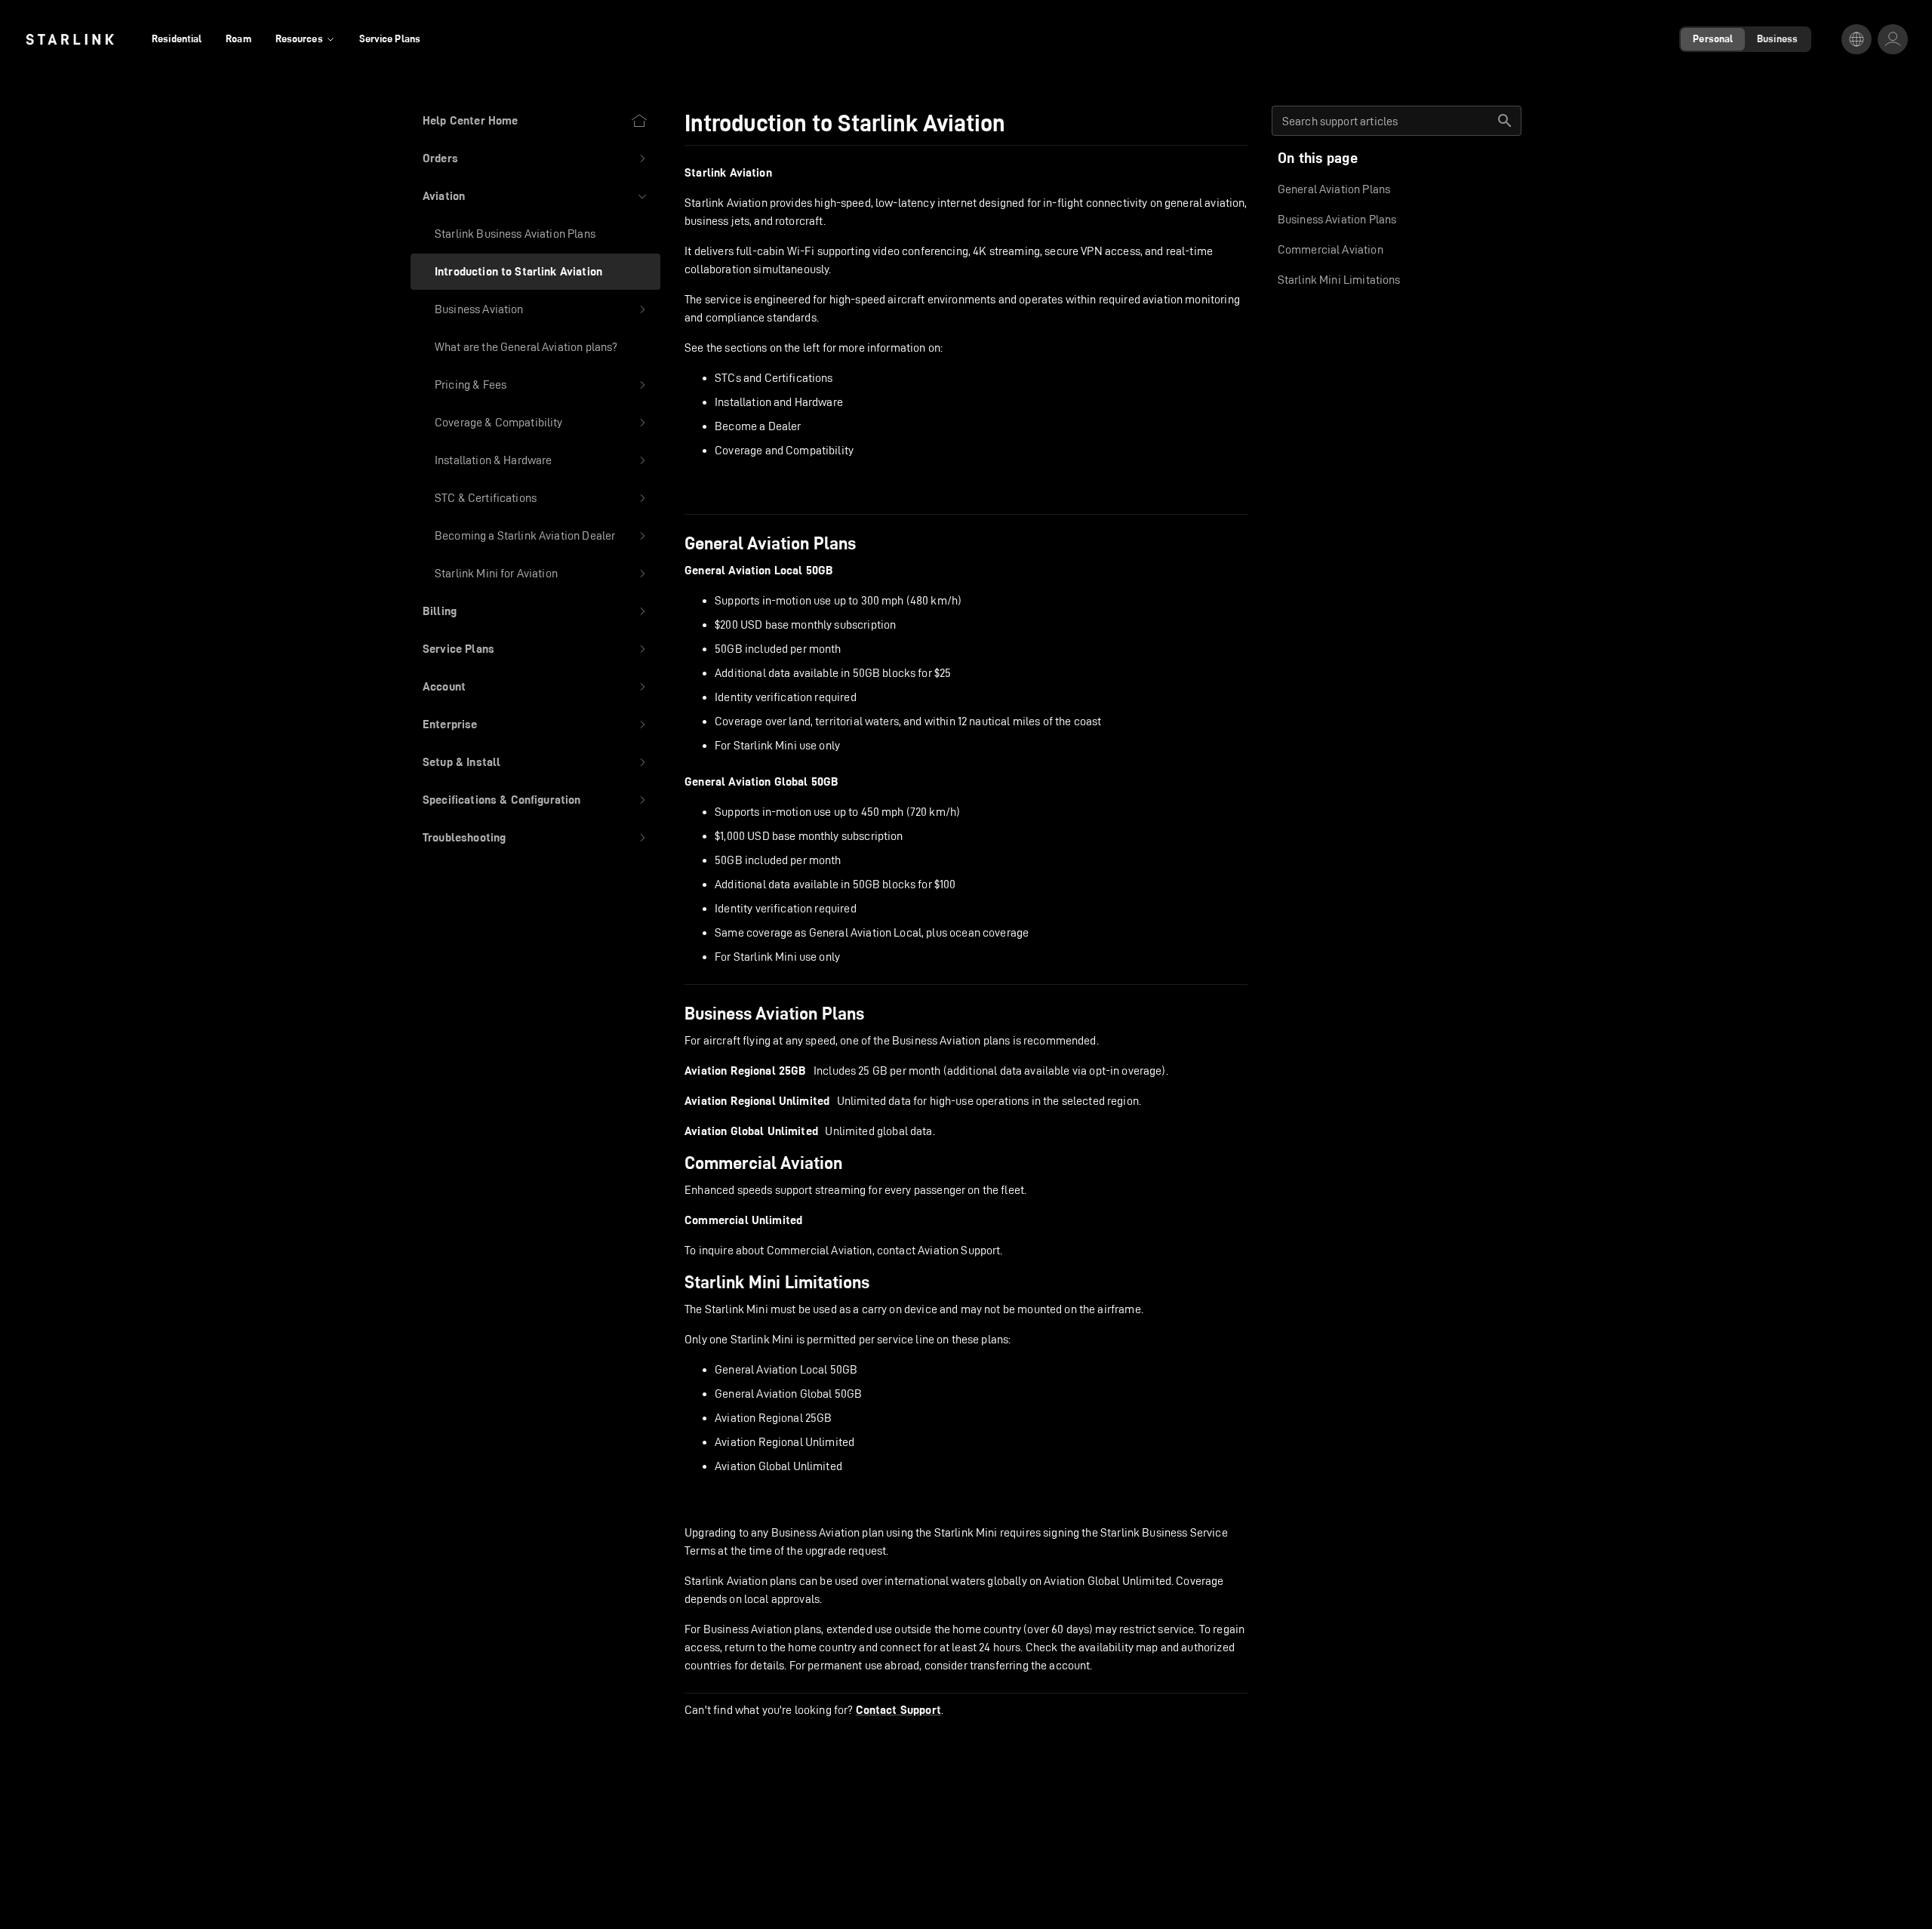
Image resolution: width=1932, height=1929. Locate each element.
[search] (1505, 121)
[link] (70, 39)
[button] (535, 158)
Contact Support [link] (898, 1710)
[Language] (1857, 39)
